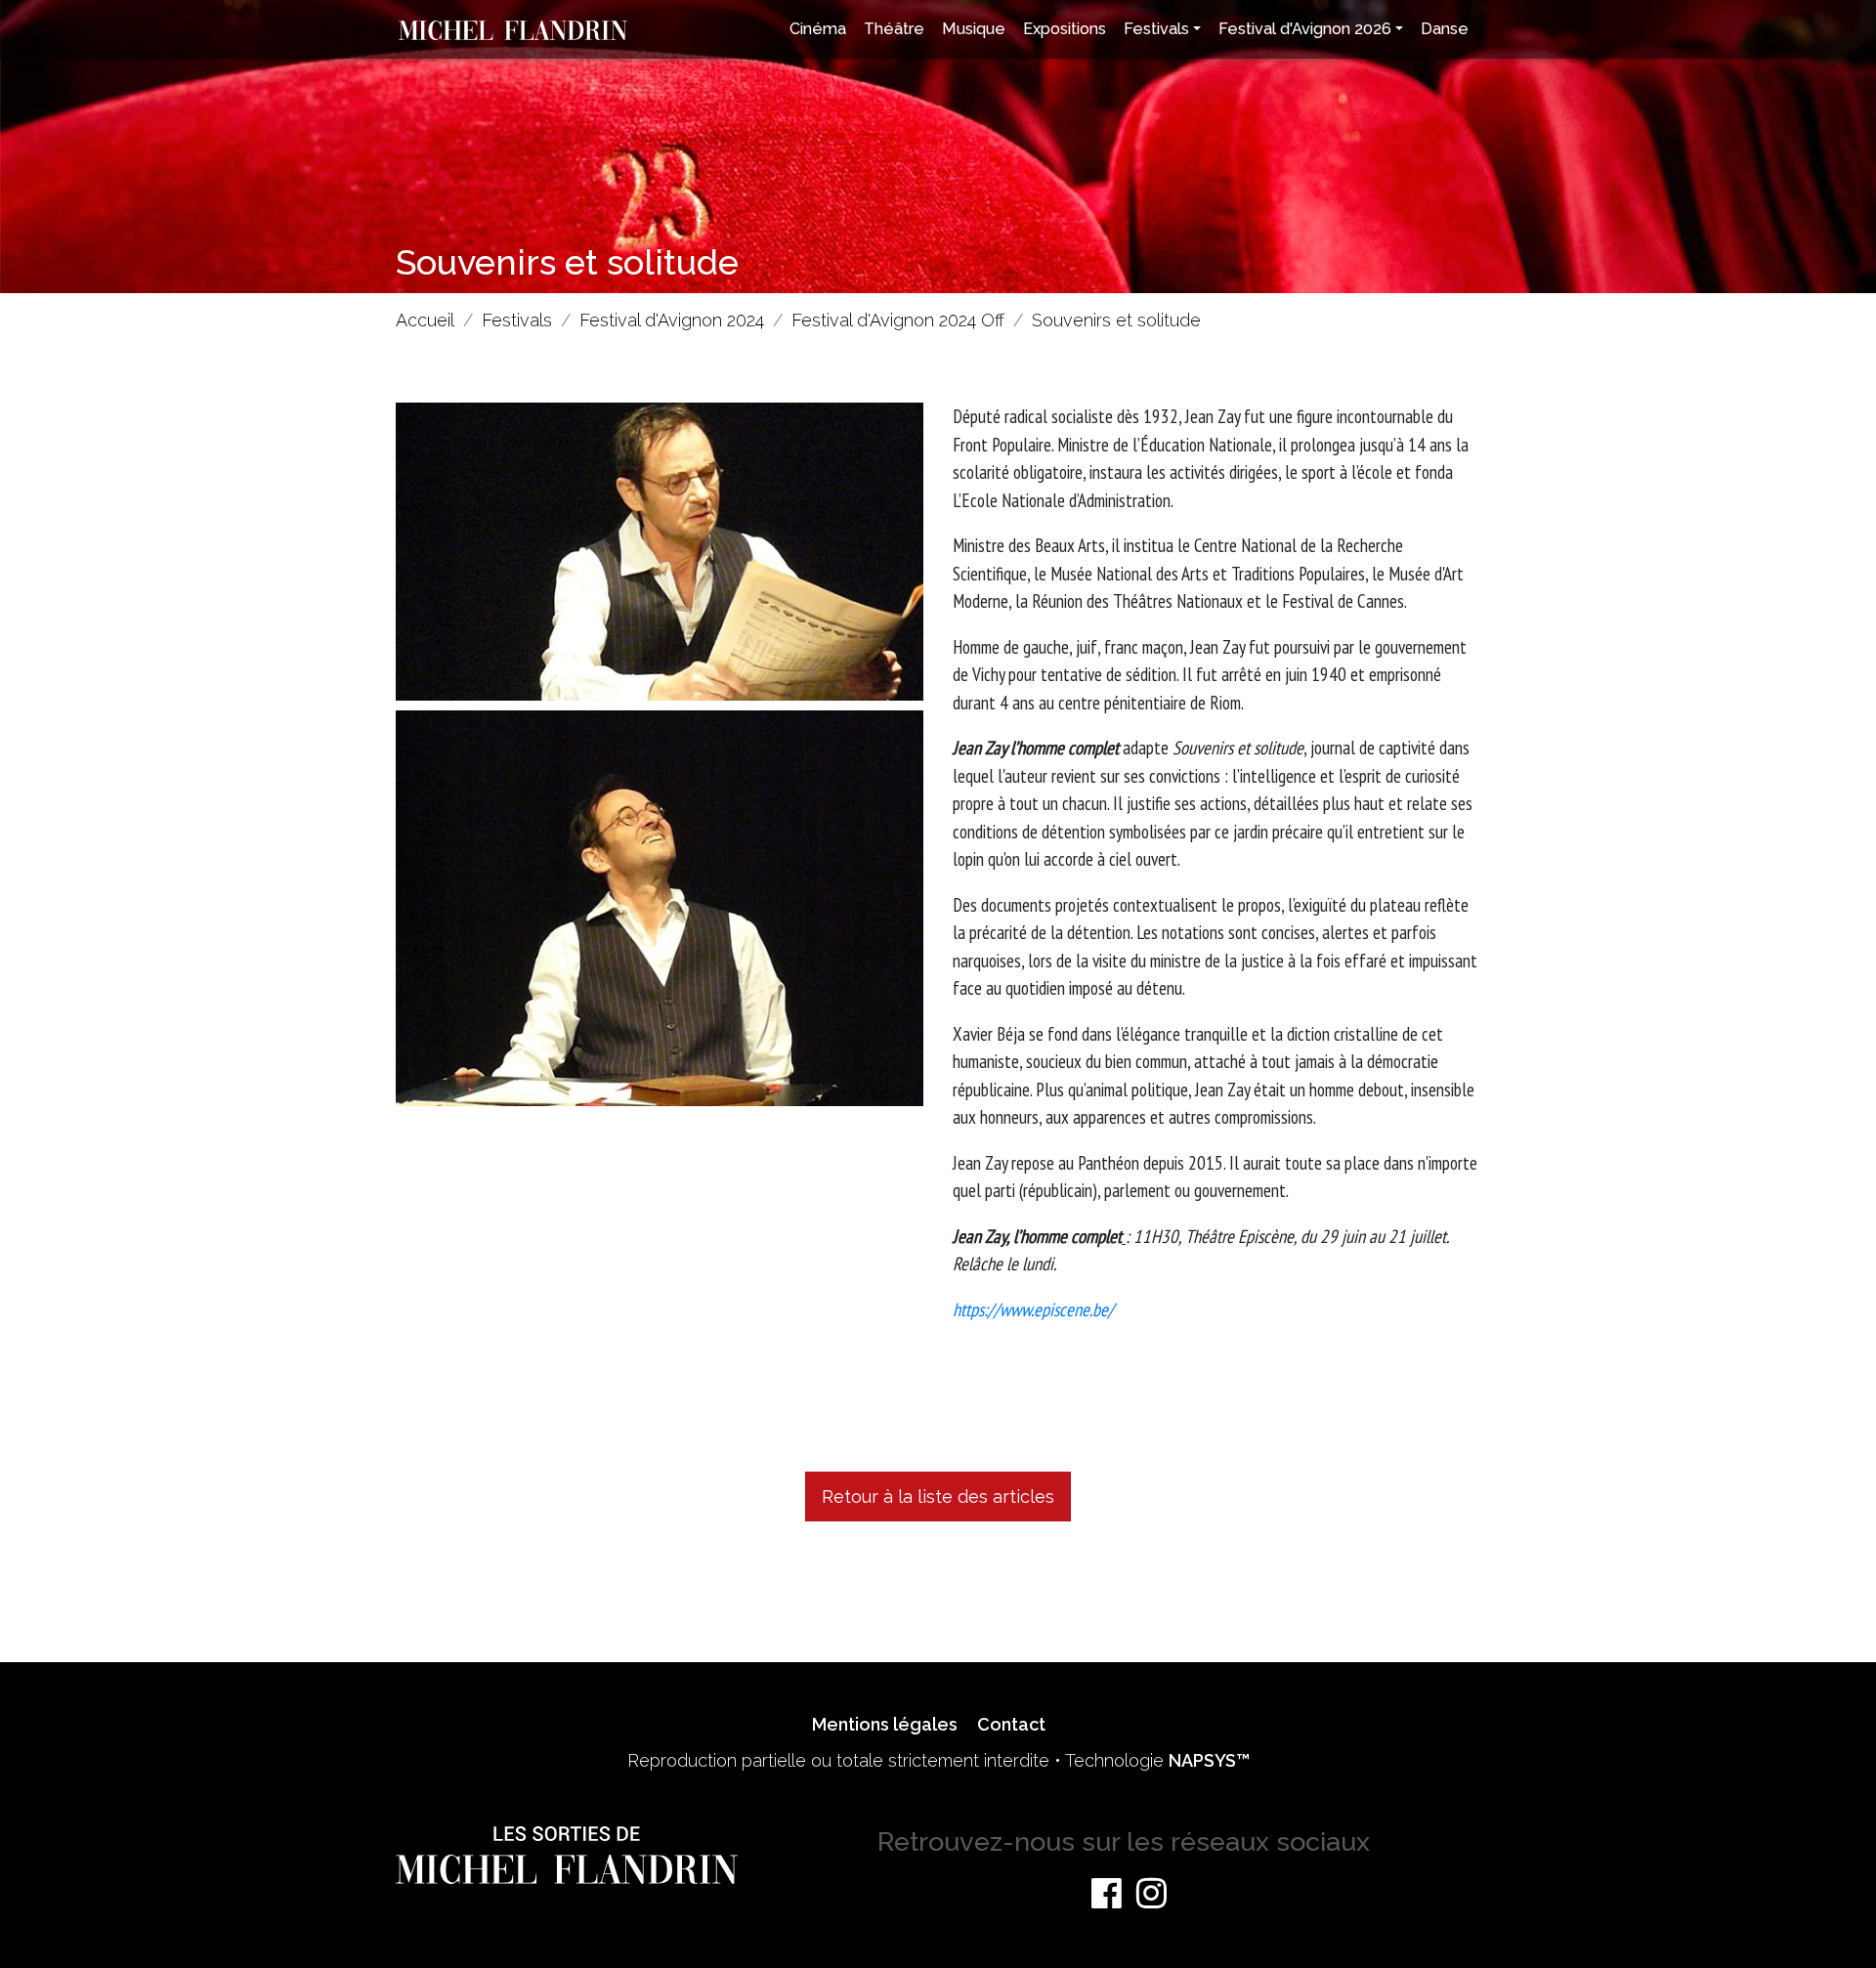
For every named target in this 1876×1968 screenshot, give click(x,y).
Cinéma (818, 29)
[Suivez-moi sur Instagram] (1151, 1893)
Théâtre (894, 29)
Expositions (1065, 29)
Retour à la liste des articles (938, 1497)
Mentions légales (885, 1724)
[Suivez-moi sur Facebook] (1107, 1893)
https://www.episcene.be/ (1033, 1309)
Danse (1445, 29)
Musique (974, 29)
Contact (1011, 1724)
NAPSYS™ (1209, 1760)
